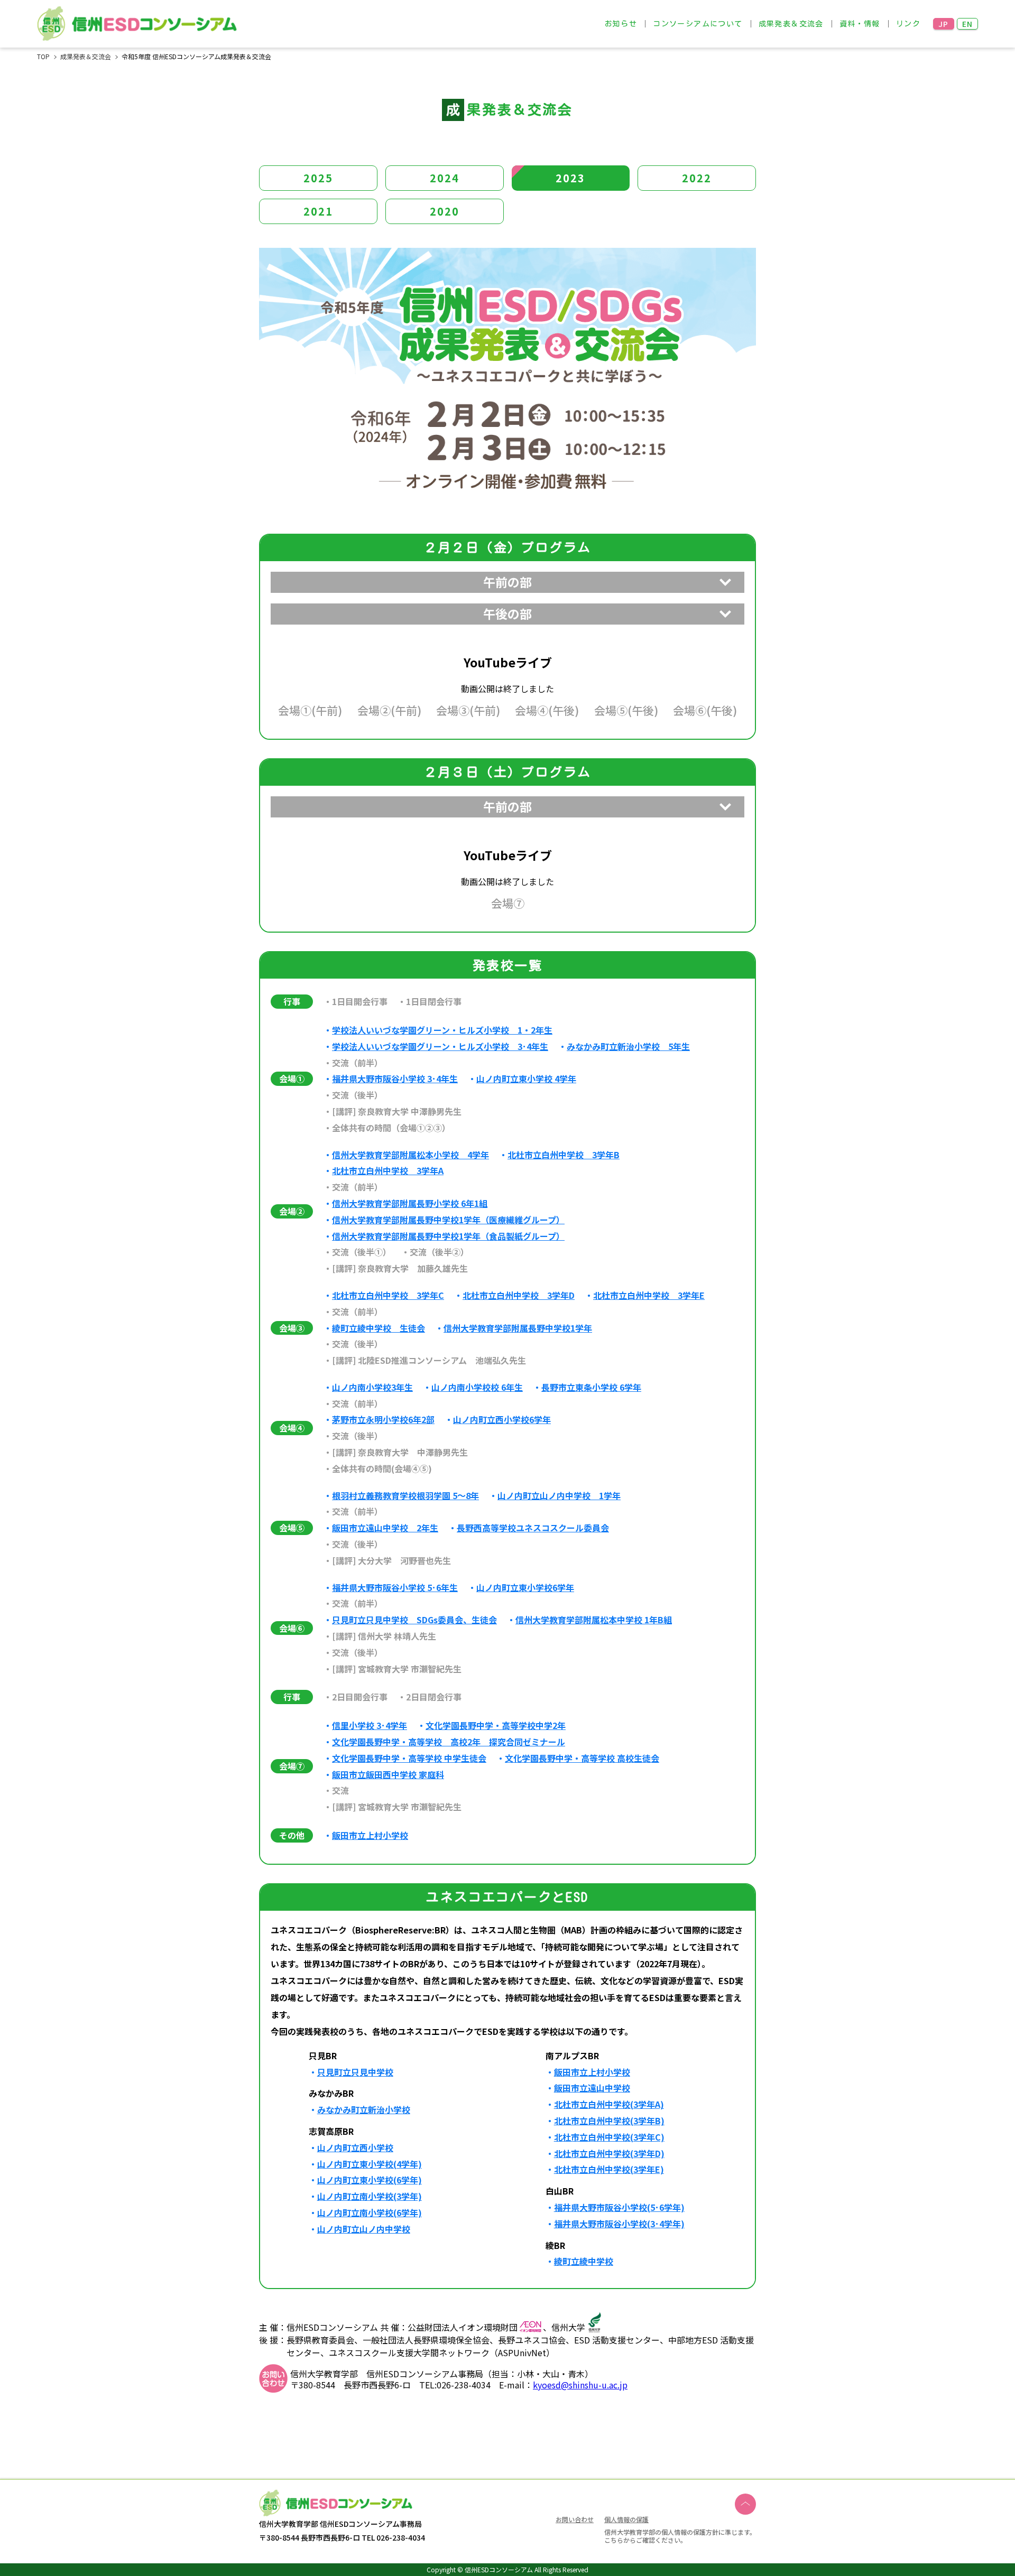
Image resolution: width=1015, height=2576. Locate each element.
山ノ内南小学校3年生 (372, 1387)
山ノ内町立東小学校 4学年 (526, 1079)
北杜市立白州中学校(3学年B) (609, 2121)
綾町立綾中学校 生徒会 (379, 1328)
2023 (570, 178)
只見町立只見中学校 (355, 2072)
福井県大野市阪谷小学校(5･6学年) (619, 2207)
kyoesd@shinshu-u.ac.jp (580, 2385)
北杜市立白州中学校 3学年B (564, 1155)
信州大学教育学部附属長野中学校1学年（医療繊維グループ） (448, 1220)
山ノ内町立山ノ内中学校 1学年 (559, 1496)
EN (968, 24)
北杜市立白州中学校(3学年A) (609, 2104)
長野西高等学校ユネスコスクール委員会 (533, 1528)
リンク (908, 24)
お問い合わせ (575, 2520)
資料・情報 (860, 24)
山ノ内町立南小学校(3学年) (370, 2196)
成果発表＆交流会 (791, 24)
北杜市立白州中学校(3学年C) (609, 2137)
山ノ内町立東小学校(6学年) (370, 2180)
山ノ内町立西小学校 (355, 2148)
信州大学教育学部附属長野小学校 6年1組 (410, 1203)
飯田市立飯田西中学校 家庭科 (388, 1775)
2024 (445, 178)
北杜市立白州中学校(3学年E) (609, 2169)
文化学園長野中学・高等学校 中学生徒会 (409, 1758)
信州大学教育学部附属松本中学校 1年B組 (594, 1620)
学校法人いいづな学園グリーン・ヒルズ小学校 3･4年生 (440, 1047)
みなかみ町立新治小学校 (364, 2110)
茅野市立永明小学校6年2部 (383, 1420)
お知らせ (621, 24)
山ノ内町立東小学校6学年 (525, 1588)
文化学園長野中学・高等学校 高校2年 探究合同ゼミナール (449, 1742)
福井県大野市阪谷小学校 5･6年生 (395, 1588)
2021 (318, 211)
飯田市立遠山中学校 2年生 (385, 1528)
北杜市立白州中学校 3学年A (388, 1171)
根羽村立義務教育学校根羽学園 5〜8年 (405, 1496)
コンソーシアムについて (698, 24)
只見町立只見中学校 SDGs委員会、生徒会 (414, 1620)
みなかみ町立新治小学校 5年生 (628, 1047)
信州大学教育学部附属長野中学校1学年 (518, 1328)
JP (944, 24)
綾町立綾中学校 (584, 2261)
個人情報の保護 (626, 2519)
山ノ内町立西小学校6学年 (502, 1420)
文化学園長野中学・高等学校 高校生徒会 (582, 1758)
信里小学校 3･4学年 (370, 1726)
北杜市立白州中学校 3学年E (649, 1295)
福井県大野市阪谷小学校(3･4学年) (619, 2224)
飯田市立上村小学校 (370, 1835)
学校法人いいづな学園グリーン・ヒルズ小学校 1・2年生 (442, 1030)
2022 (697, 178)
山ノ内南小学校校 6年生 (477, 1387)
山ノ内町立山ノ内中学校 (364, 2229)
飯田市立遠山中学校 (592, 2088)
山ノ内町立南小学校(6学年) (370, 2213)
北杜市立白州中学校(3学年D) (609, 2154)
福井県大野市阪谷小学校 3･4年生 (395, 1079)
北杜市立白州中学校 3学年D (519, 1295)
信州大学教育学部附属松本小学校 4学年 (410, 1155)
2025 (318, 178)
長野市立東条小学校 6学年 (591, 1387)
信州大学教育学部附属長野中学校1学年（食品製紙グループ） (448, 1236)
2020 (445, 211)
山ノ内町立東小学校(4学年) (370, 2164)
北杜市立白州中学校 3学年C (388, 1295)
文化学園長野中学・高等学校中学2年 (496, 1726)
